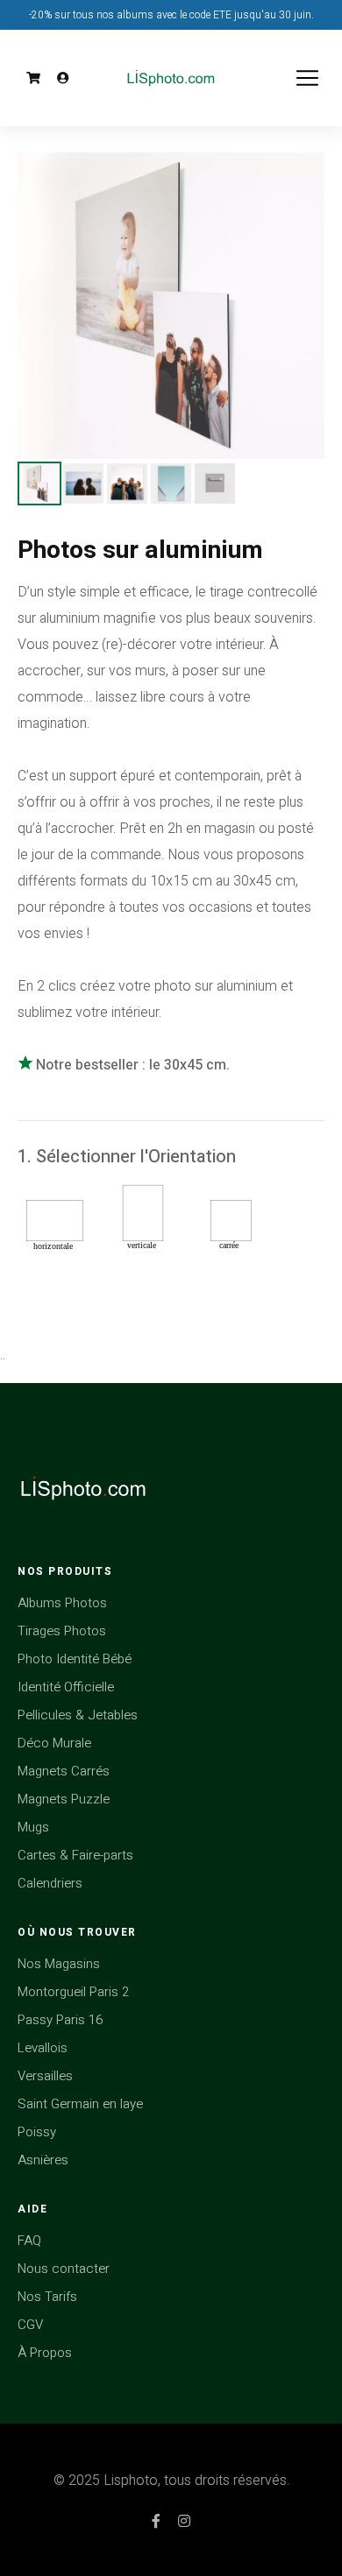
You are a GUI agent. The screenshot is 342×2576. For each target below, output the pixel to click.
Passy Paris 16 (60, 2020)
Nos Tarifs (47, 2297)
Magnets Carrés (64, 1771)
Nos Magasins (59, 1964)
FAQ (29, 2241)
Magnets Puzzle (64, 1799)
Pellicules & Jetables (78, 1715)
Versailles (45, 2076)
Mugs (33, 1827)
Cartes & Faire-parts (75, 1855)
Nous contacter (64, 2269)
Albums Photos (62, 1603)
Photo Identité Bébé (75, 1659)
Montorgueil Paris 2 (73, 1992)
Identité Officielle (66, 1687)
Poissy (37, 2132)
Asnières (43, 2160)
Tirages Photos (62, 1631)
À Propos (45, 2353)
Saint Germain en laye (80, 2104)
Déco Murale (54, 1743)
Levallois (43, 2048)
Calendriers (50, 1883)
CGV (30, 2325)
